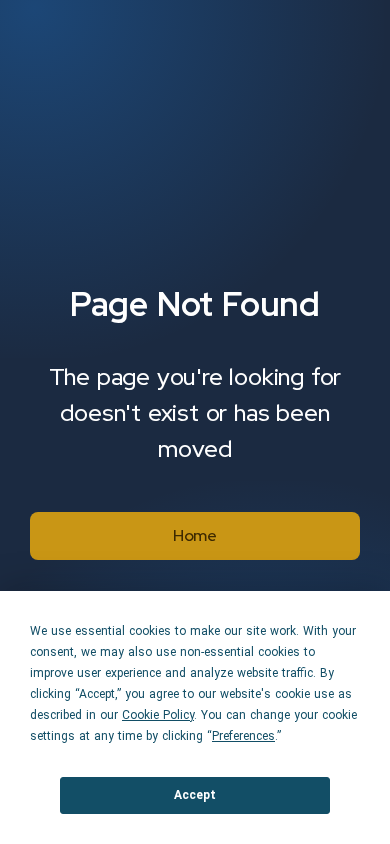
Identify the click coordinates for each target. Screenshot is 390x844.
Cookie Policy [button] (158, 715)
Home (195, 535)
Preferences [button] (243, 736)
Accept (195, 795)
